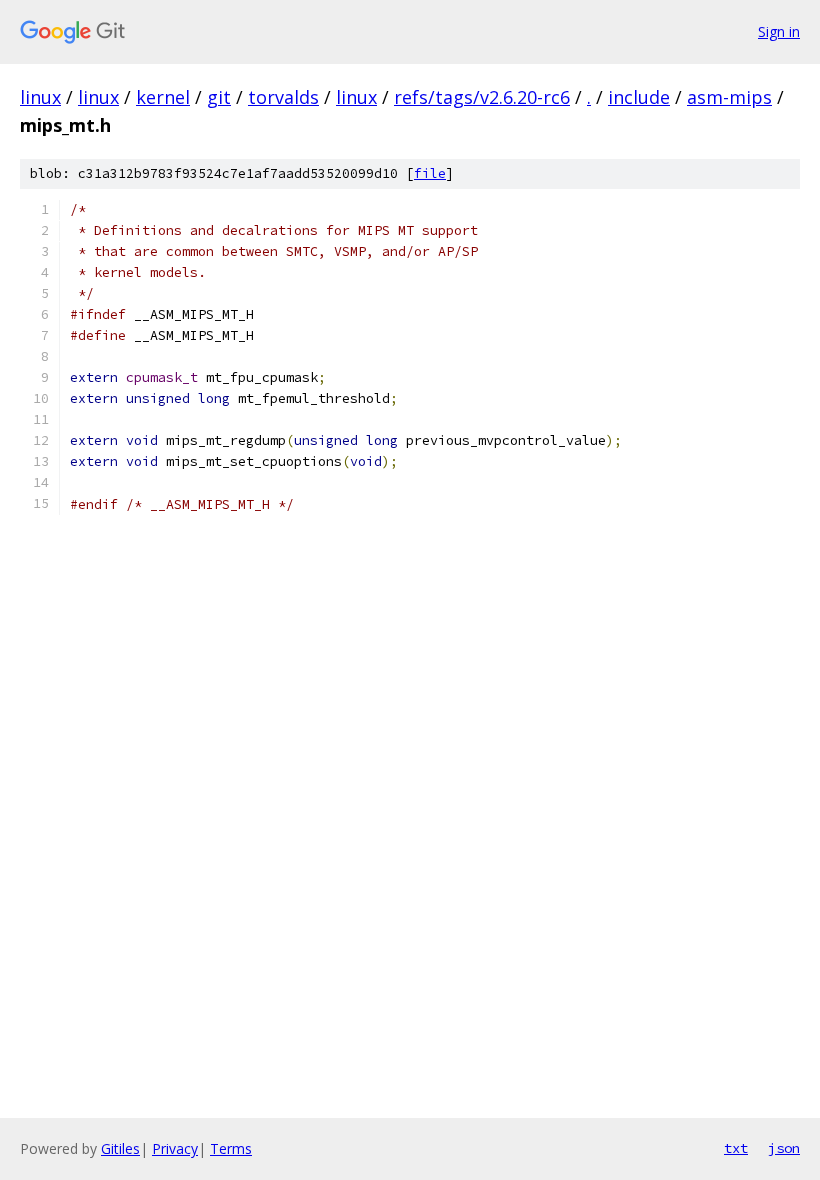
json (784, 1148)
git (219, 97)
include (639, 97)
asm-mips (729, 97)
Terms (231, 1148)
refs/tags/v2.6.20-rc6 (482, 97)
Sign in (779, 31)
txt (736, 1148)
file (430, 173)
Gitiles (120, 1148)
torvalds (283, 97)
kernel (163, 97)
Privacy (175, 1148)
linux (40, 97)
